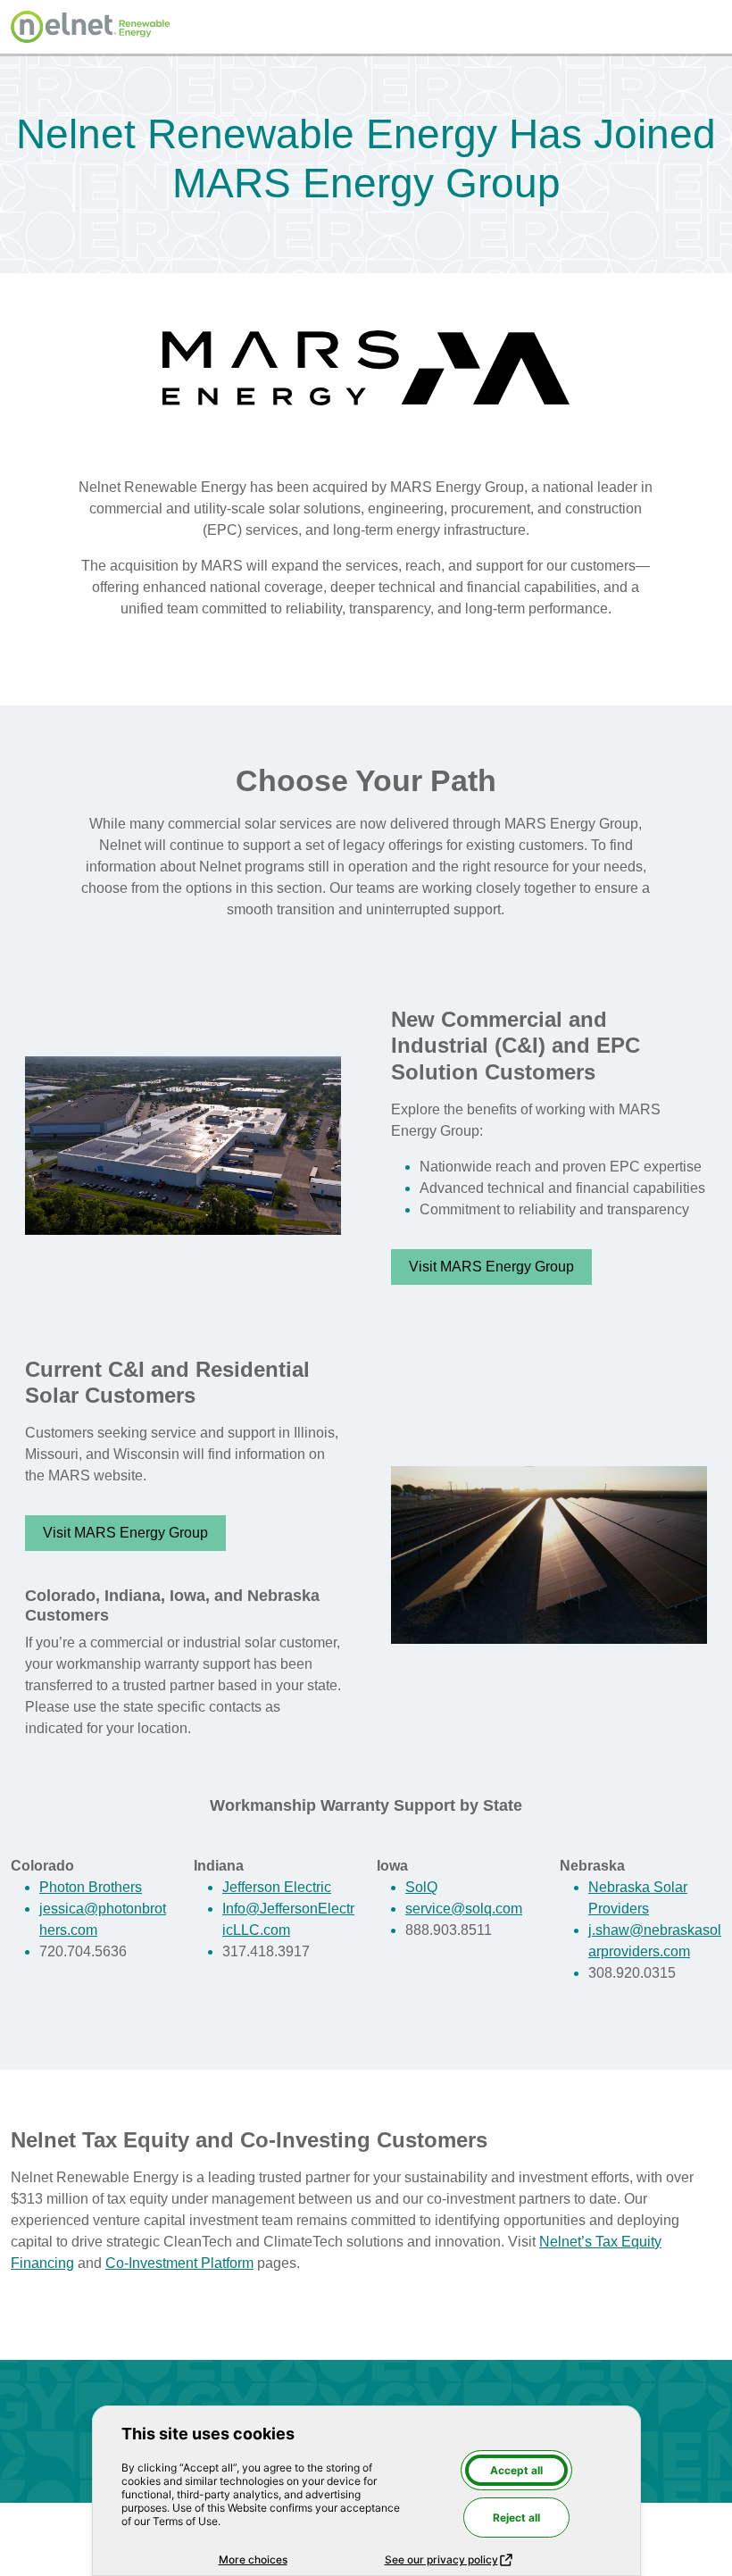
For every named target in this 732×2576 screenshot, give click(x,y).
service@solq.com (464, 1909)
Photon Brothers (91, 1887)
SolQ (421, 1887)
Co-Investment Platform (179, 2263)
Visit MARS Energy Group (491, 1267)
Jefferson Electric (277, 1887)
